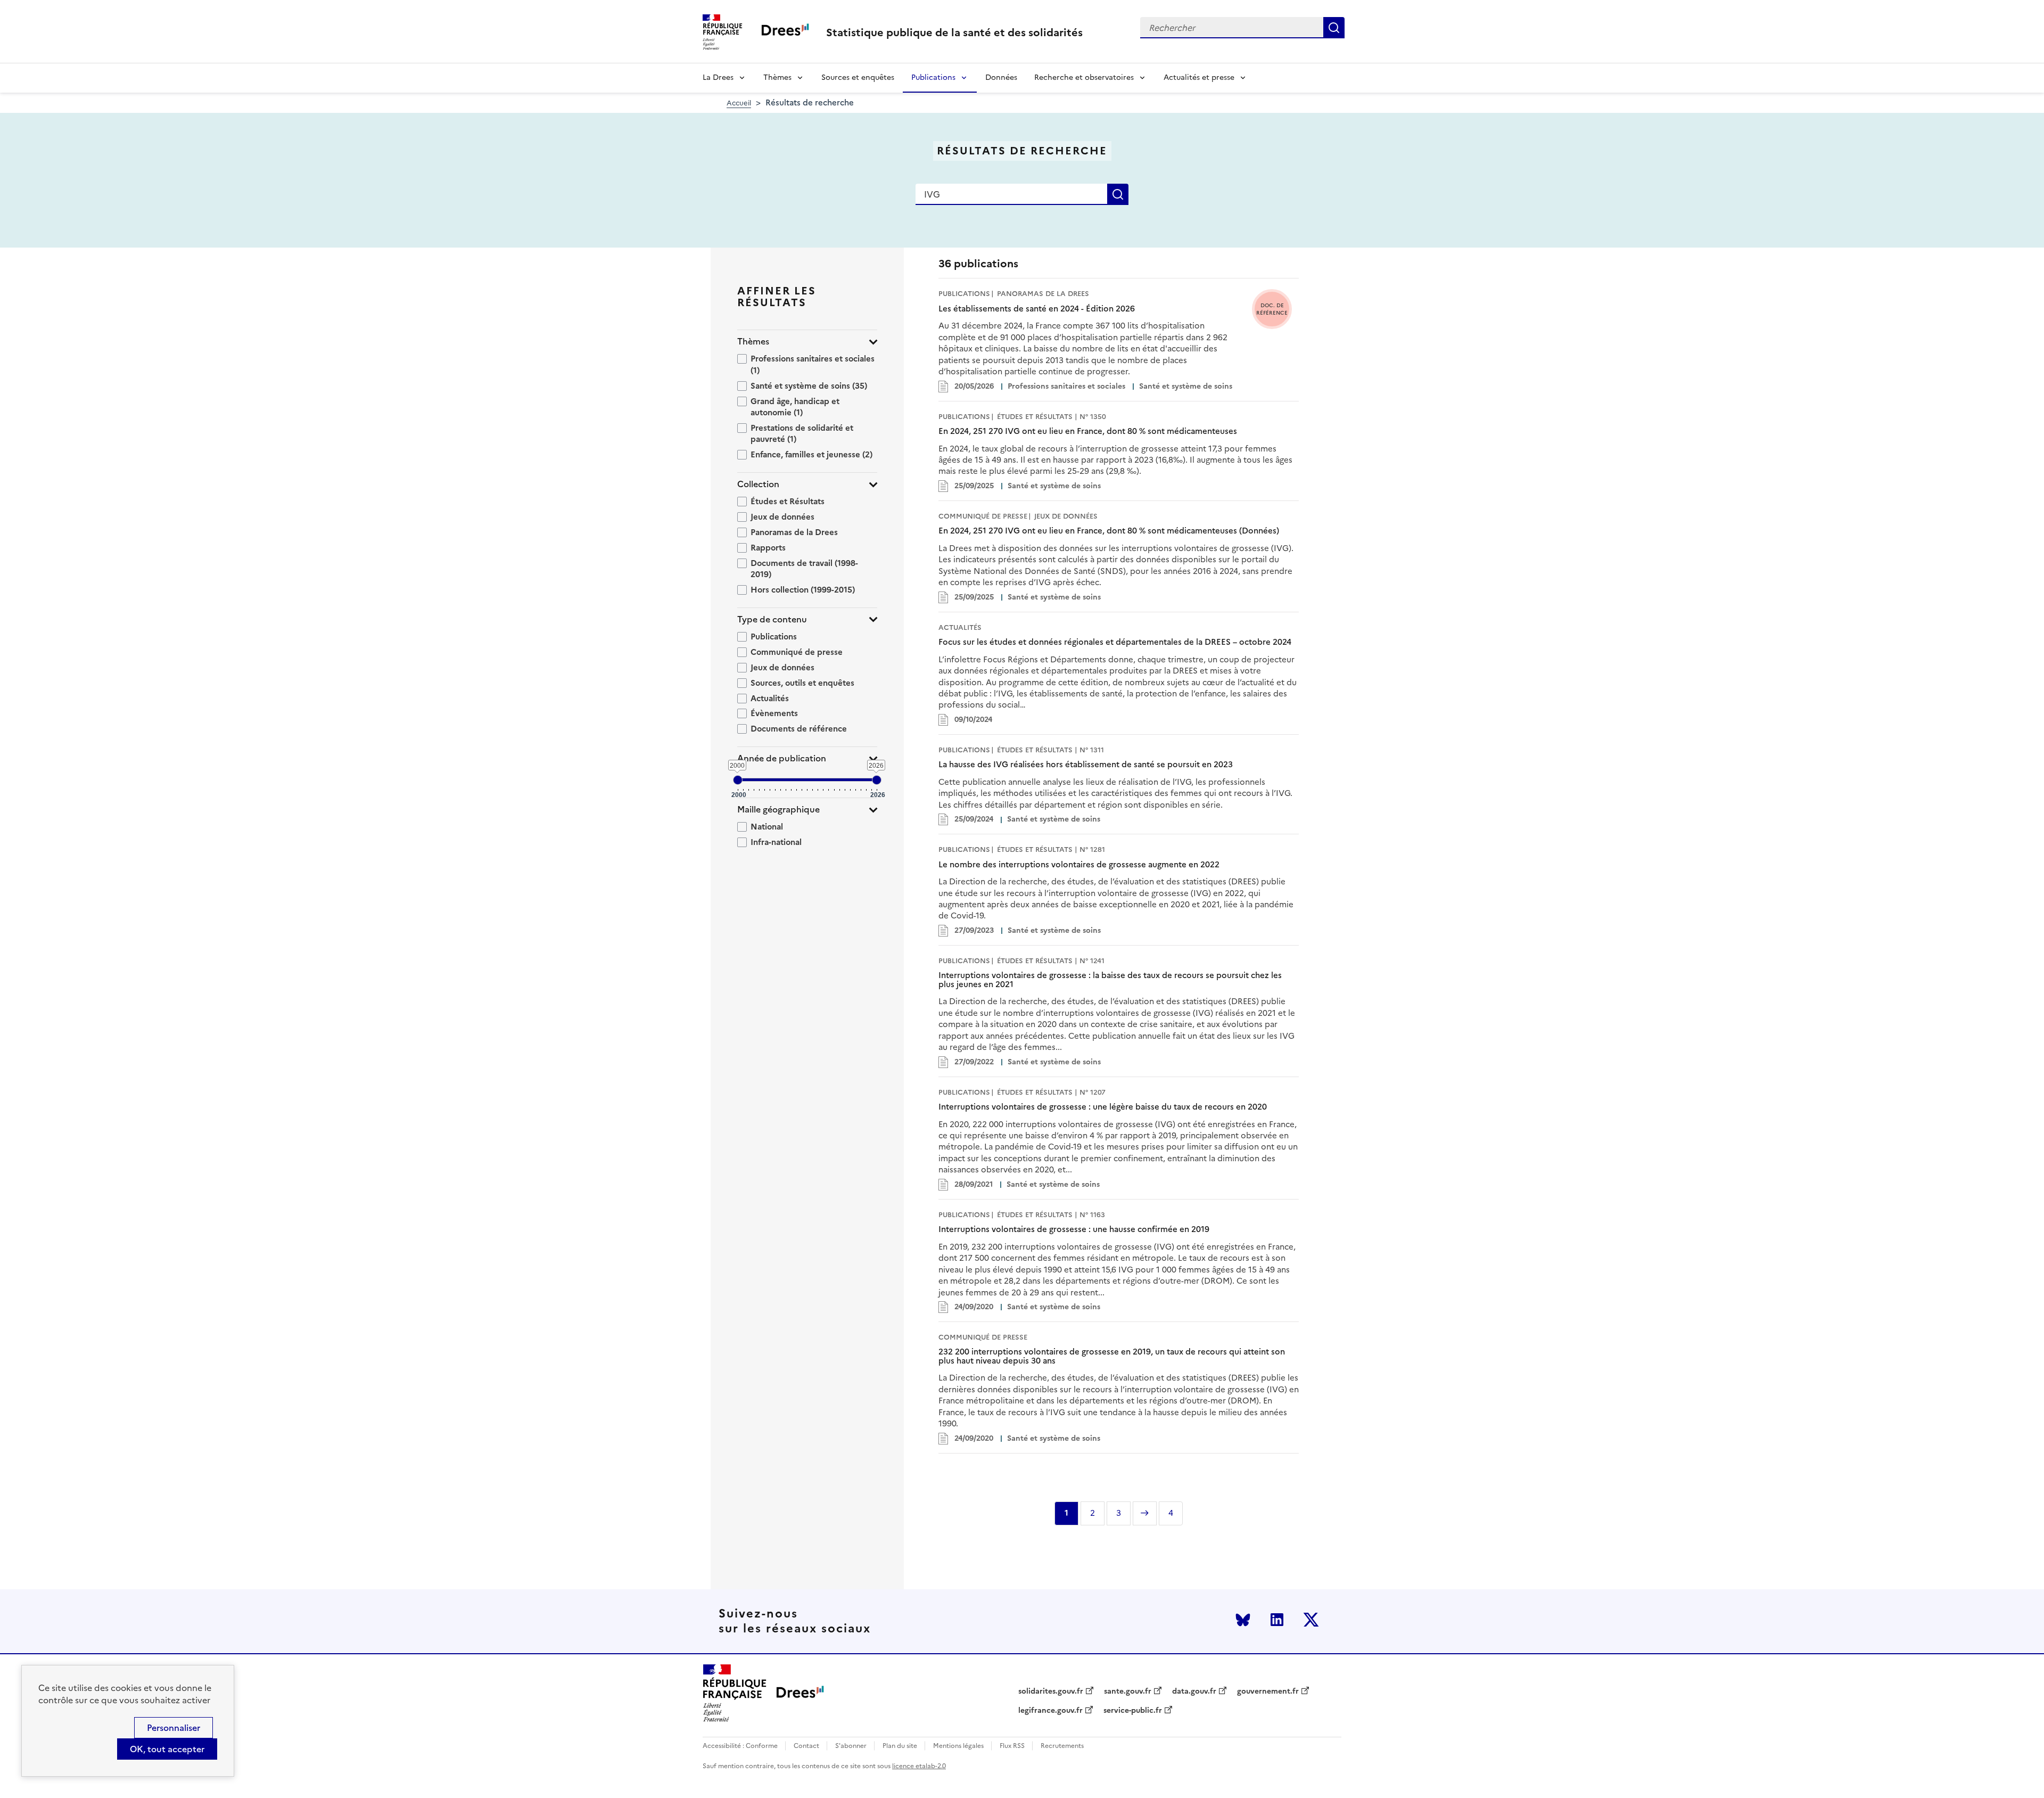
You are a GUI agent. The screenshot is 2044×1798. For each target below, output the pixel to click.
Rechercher (1334, 28)
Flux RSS (1012, 1746)
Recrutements (1062, 1746)
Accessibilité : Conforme (740, 1746)
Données (1001, 77)
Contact (806, 1746)
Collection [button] (758, 484)
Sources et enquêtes (858, 77)
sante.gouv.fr (1128, 1692)
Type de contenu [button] (772, 619)
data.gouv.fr (1194, 1692)
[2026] (877, 780)
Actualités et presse (1199, 77)
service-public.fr (1133, 1711)
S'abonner (851, 1746)
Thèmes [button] (753, 342)
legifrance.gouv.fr (1050, 1711)
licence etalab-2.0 (919, 1766)
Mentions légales (958, 1746)
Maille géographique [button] (778, 810)
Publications (933, 77)
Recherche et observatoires (1084, 77)
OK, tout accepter (167, 1749)
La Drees (718, 77)
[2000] (738, 780)
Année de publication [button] (782, 758)
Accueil (739, 103)
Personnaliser (174, 1728)
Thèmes (777, 77)
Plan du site (900, 1746)
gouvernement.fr (1268, 1692)
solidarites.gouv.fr (1051, 1692)
